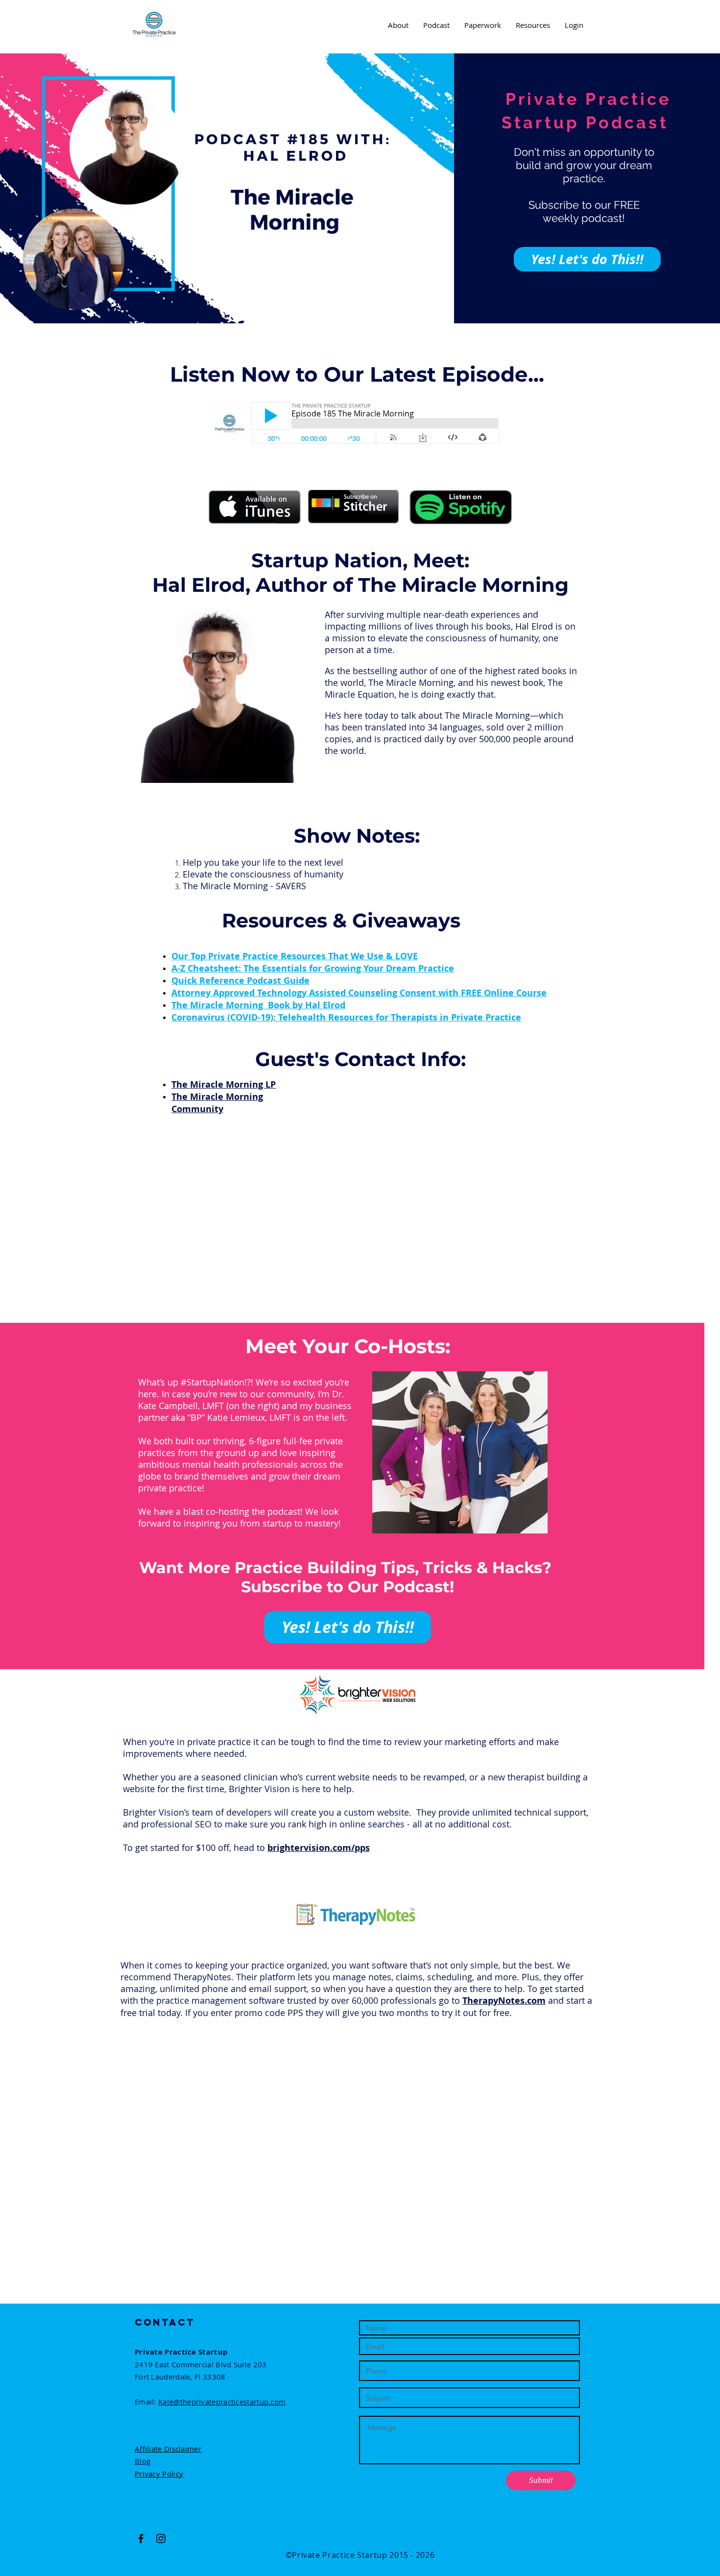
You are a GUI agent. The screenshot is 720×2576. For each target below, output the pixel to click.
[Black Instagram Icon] (161, 2539)
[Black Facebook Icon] (141, 2539)
